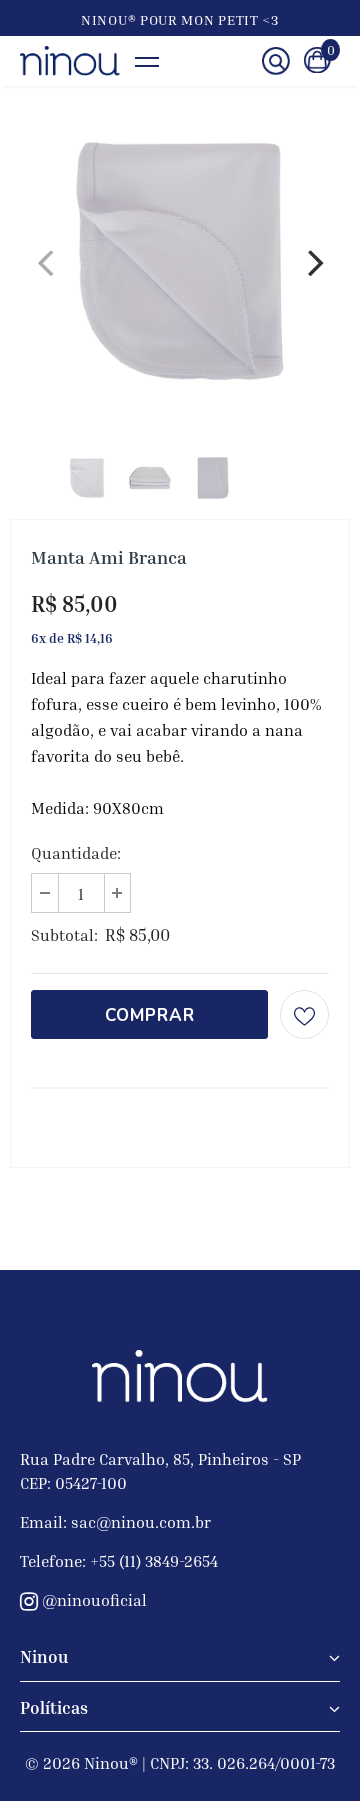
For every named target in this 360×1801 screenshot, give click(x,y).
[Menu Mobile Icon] (157, 61)
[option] (180, 261)
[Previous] (45, 261)
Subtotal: (64, 935)
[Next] (315, 261)
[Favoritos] (304, 1014)
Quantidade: (76, 853)
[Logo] (70, 61)
